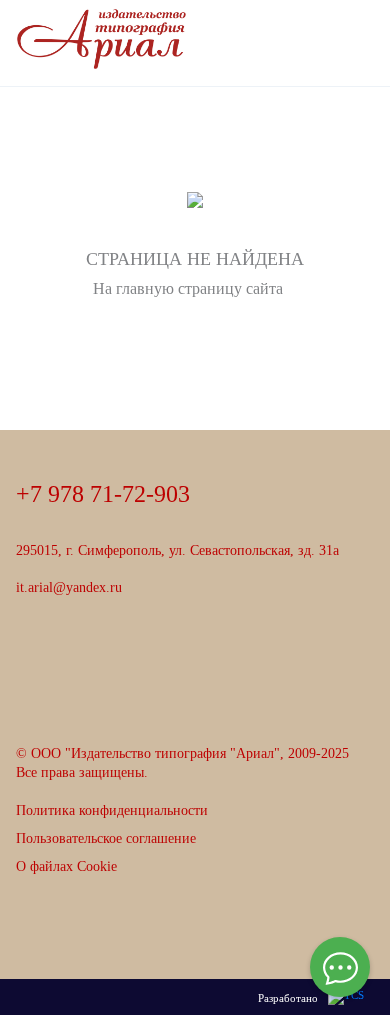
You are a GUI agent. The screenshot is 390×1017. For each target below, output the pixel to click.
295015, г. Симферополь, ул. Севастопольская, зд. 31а (177, 550)
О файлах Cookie (66, 866)
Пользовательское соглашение (106, 838)
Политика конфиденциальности (112, 810)
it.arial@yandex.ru (69, 587)
